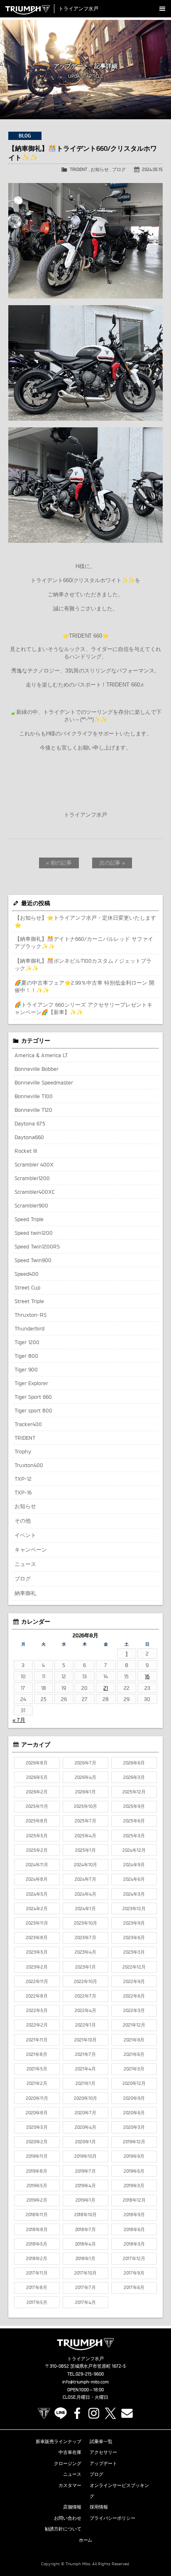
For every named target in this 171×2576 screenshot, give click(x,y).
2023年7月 (85, 1937)
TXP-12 (23, 1479)
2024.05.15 (152, 169)
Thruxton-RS (31, 1315)
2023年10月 (85, 1923)
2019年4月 (85, 2186)
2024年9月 (134, 1865)
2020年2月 (37, 2142)
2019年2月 (37, 2200)
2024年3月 (134, 1894)
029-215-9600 (90, 2374)
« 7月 (19, 1720)
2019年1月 (85, 2200)
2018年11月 (37, 2215)
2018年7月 (86, 2229)
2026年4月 (85, 1777)
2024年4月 (85, 1894)
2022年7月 (85, 1996)
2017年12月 (134, 2258)
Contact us (127, 2413)
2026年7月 (85, 1763)
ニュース (25, 1564)
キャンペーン (31, 1549)
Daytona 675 (30, 1123)
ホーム (86, 2540)
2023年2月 (37, 1967)
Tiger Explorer (31, 1383)
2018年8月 (37, 2229)
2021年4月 (85, 2069)
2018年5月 (37, 2244)
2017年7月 (85, 2287)
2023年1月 (85, 1967)
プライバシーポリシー (112, 2518)
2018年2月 (37, 2258)
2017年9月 (134, 2273)
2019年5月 (37, 2186)
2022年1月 (85, 2025)
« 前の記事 (59, 863)
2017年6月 (134, 2287)
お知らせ (100, 169)
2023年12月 (134, 1909)
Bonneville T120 (33, 1110)
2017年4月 (85, 2302)
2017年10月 (85, 2273)
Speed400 (27, 1274)
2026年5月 (37, 1777)
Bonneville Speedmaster (44, 1082)
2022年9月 (134, 1981)
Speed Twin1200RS (37, 1246)
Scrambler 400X (34, 1164)
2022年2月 (37, 2025)
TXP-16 (23, 1492)
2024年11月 (37, 1865)
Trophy (23, 1451)
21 (106, 1688)
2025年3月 (134, 1836)
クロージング (68, 2463)
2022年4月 (85, 2010)
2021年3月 (134, 2069)
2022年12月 (134, 1967)
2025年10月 (85, 1806)
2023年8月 (37, 1937)
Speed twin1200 (34, 1233)
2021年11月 (37, 2040)
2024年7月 (85, 1879)
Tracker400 (28, 1424)
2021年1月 (85, 2083)
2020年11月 (37, 2098)
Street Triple (29, 1301)
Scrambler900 (31, 1205)
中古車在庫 (70, 2452)
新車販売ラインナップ (59, 2441)
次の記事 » (112, 863)
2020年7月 (85, 2113)
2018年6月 (134, 2229)
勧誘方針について (63, 2529)
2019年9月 (134, 2156)
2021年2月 (37, 2083)
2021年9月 (134, 2040)
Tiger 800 (26, 1356)
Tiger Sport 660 (33, 1397)
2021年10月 (85, 2040)
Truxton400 (29, 1465)
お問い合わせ (68, 2518)
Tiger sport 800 (33, 1410)
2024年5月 (37, 1894)
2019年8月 (37, 2171)
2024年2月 (37, 1909)
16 (147, 1676)
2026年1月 (85, 1792)
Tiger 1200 (27, 1342)
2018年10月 (86, 2215)
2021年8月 (37, 2054)
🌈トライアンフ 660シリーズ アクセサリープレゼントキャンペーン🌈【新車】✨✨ (83, 1008)
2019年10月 (85, 2156)
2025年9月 (134, 1806)
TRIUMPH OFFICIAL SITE (44, 2413)
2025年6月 (134, 1821)
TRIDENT (78, 169)
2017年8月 (37, 2287)
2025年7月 (85, 1821)
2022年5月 (37, 2010)
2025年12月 (134, 1792)
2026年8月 (37, 1763)
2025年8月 (37, 1821)
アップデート (103, 2463)
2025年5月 (37, 1836)
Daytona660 (29, 1137)
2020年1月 (85, 2142)
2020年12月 (134, 2083)
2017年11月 (37, 2273)
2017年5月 (37, 2302)
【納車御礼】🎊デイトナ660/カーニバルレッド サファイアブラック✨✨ (84, 942)
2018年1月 (86, 2258)
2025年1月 (85, 1850)
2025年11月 (37, 1806)
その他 (23, 1521)
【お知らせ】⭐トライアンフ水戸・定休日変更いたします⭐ (85, 921)
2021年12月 (134, 2025)
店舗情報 (72, 2507)
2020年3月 (134, 2127)
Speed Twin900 (33, 1260)
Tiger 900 (26, 1369)
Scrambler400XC (35, 1192)
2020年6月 (134, 2113)
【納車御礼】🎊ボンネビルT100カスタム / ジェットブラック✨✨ (83, 964)
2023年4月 (85, 1952)
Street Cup (27, 1287)
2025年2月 (37, 1850)
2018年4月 (86, 2244)
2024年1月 (85, 1909)
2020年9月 (134, 2098)
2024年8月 (37, 1879)
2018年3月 (134, 2244)
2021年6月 (134, 2054)
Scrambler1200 (32, 1178)
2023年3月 (134, 1952)
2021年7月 (85, 2054)
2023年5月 (37, 1952)
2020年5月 (37, 2127)
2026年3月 (134, 1777)
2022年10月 (85, 1981)
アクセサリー (103, 2452)
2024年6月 (134, 1879)
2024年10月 (85, 1865)
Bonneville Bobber (37, 1069)
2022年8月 (37, 1996)
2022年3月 (134, 2010)
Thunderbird (29, 1328)
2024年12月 (134, 1850)
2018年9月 (134, 2215)
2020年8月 (37, 2113)
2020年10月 (85, 2098)
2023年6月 (134, 1937)
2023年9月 (134, 1923)
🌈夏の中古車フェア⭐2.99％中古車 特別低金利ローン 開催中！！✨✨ (84, 986)
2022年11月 (37, 1981)
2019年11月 (37, 2156)
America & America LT (41, 1055)
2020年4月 (85, 2127)
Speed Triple (29, 1219)
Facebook (77, 2413)
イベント (25, 1535)
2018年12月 (134, 2200)
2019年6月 (134, 2171)
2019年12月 (134, 2142)
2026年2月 (37, 1792)
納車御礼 (25, 1593)
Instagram (94, 2413)
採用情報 (99, 2507)
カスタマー (70, 2485)
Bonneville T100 (34, 1096)
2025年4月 (85, 1836)
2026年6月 (134, 1763)
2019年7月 (85, 2171)
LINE (61, 2413)
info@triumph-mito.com (85, 2382)
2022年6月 (134, 1996)
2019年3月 (134, 2186)
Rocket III (26, 1151)
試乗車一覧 (101, 2441)
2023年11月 (37, 1923)
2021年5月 (37, 2069)
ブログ (119, 169)
